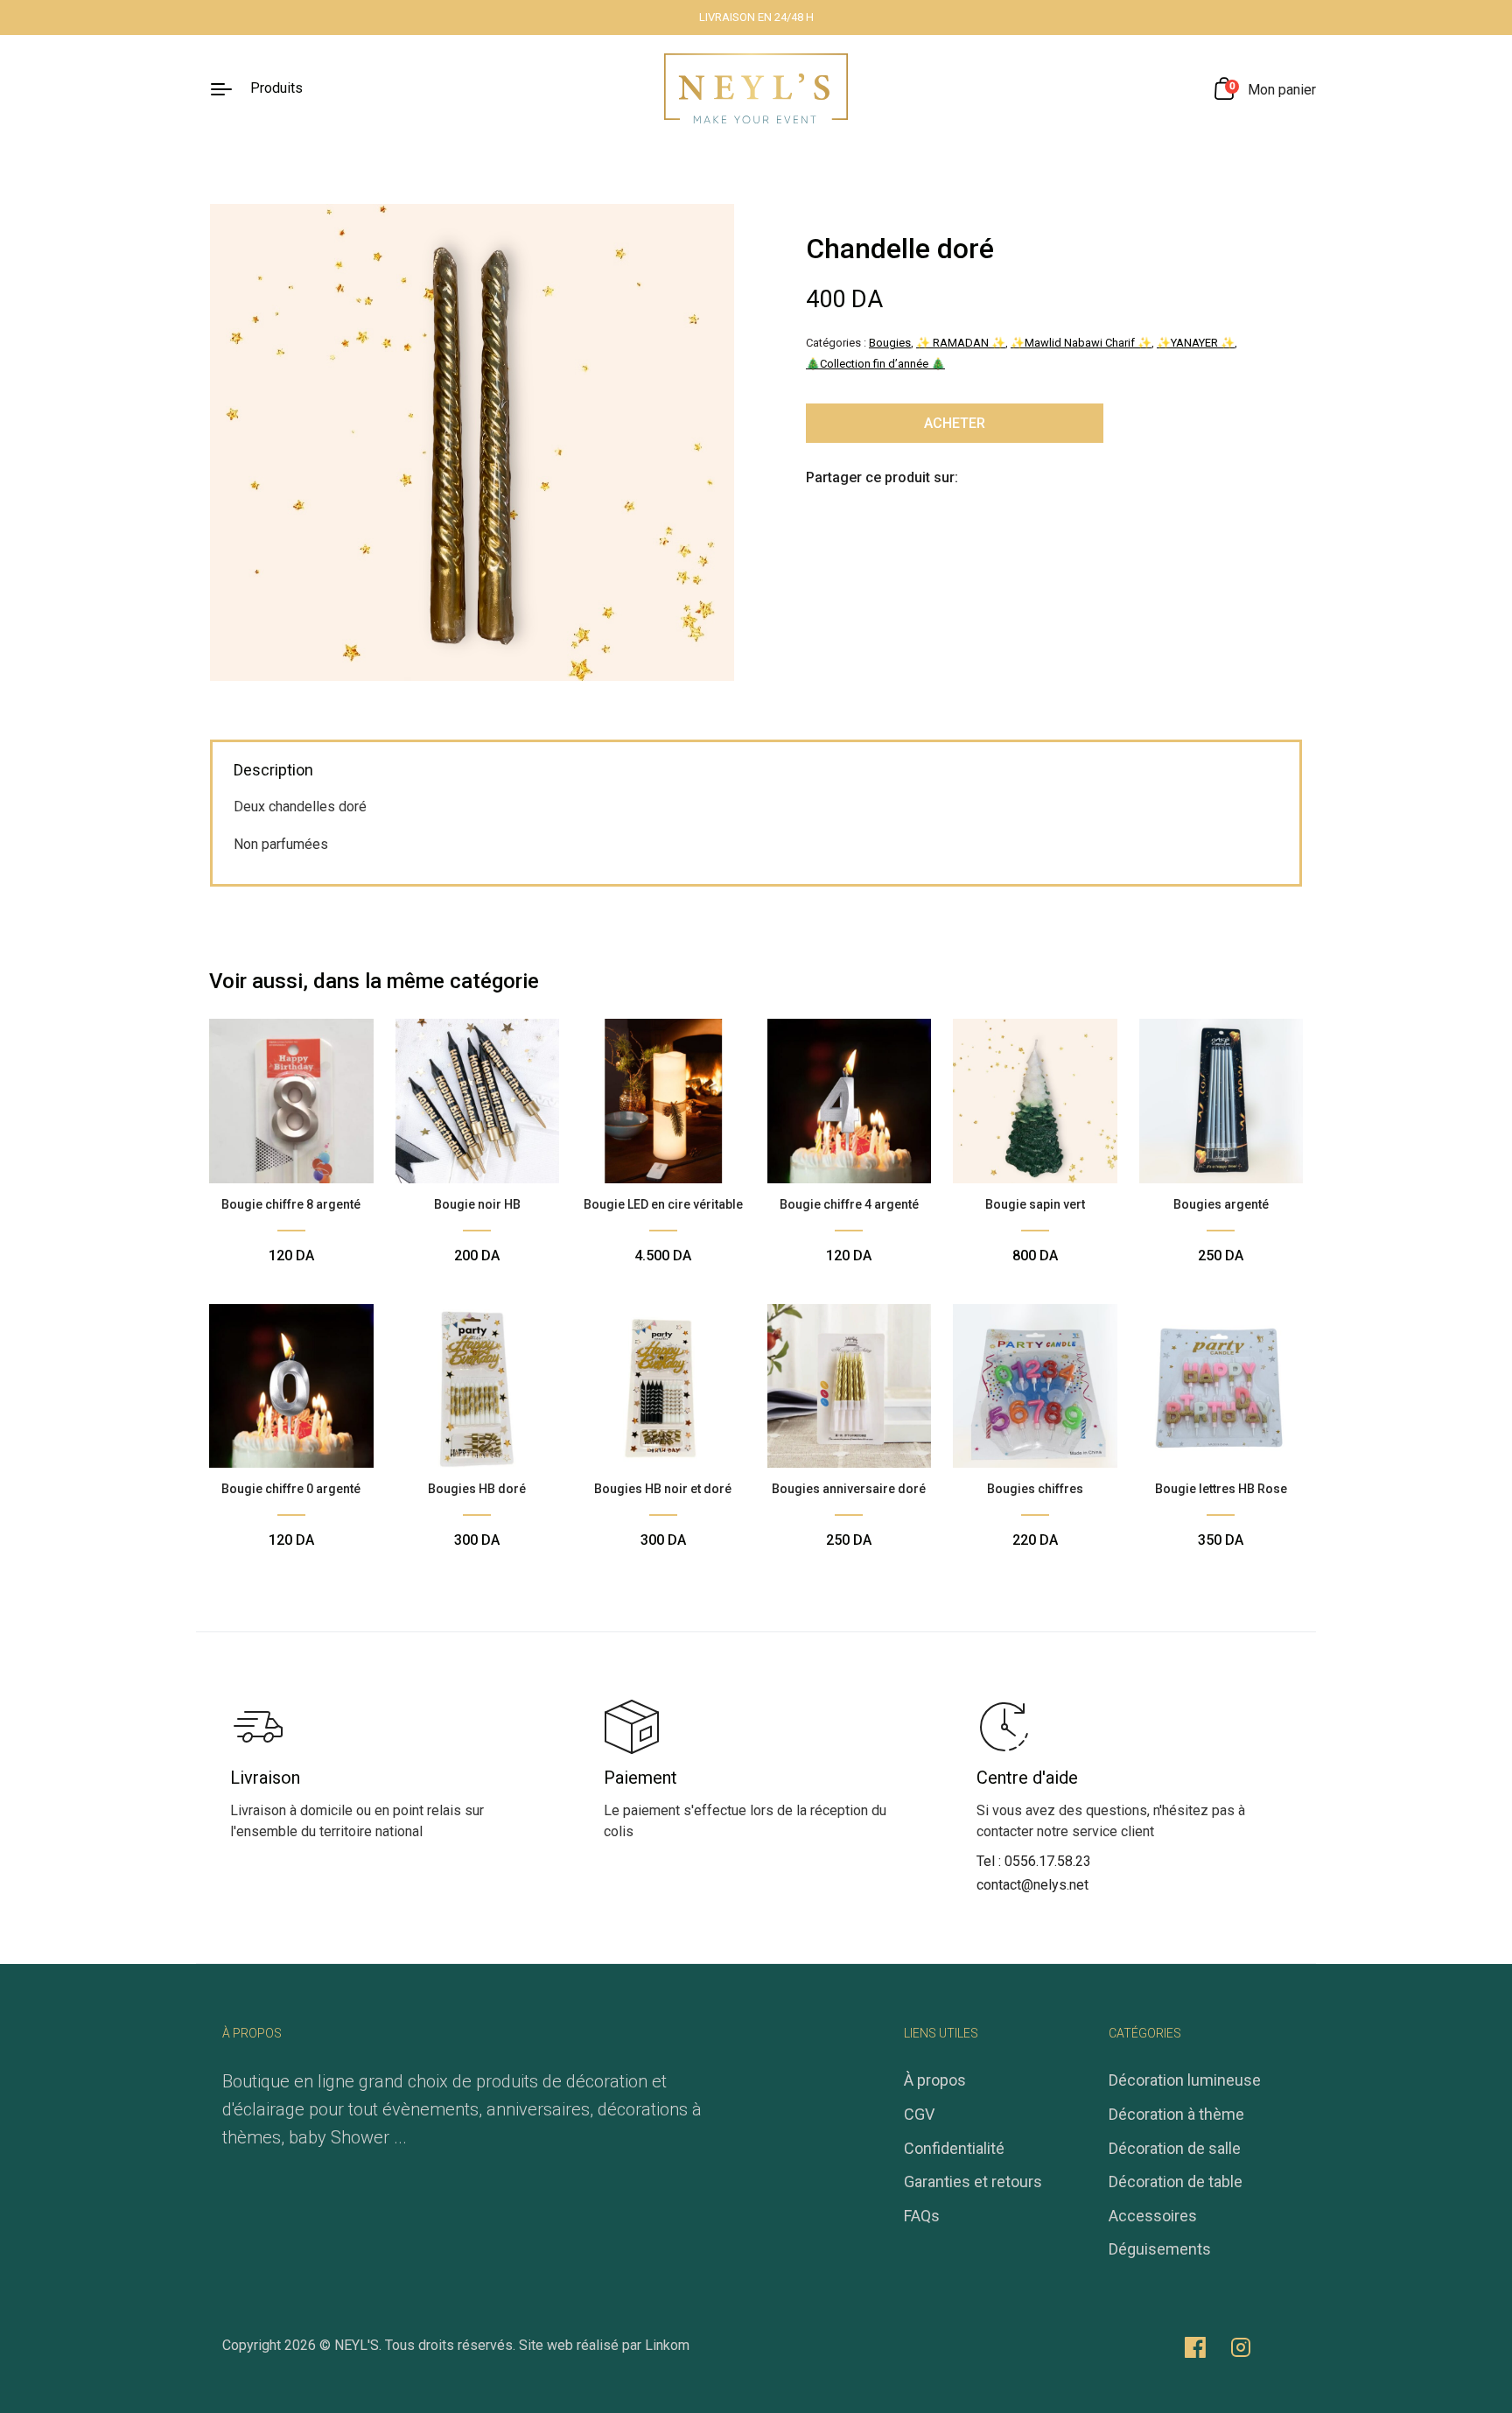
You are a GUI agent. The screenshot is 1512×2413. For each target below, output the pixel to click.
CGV (919, 2114)
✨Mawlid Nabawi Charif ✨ (1081, 343)
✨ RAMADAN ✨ (961, 343)
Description (273, 770)
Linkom (667, 2345)
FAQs (922, 2216)
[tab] (273, 772)
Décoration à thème (1176, 2114)
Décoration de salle (1175, 2148)
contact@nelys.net (1032, 1885)
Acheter (955, 423)
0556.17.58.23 (1048, 1861)
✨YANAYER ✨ (1196, 343)
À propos (935, 2080)
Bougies (890, 343)
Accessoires (1153, 2216)
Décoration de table (1176, 2182)
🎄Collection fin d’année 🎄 (875, 364)
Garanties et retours (973, 2182)
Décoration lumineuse (1185, 2080)
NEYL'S (357, 2345)
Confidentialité (954, 2148)
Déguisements (1160, 2249)
